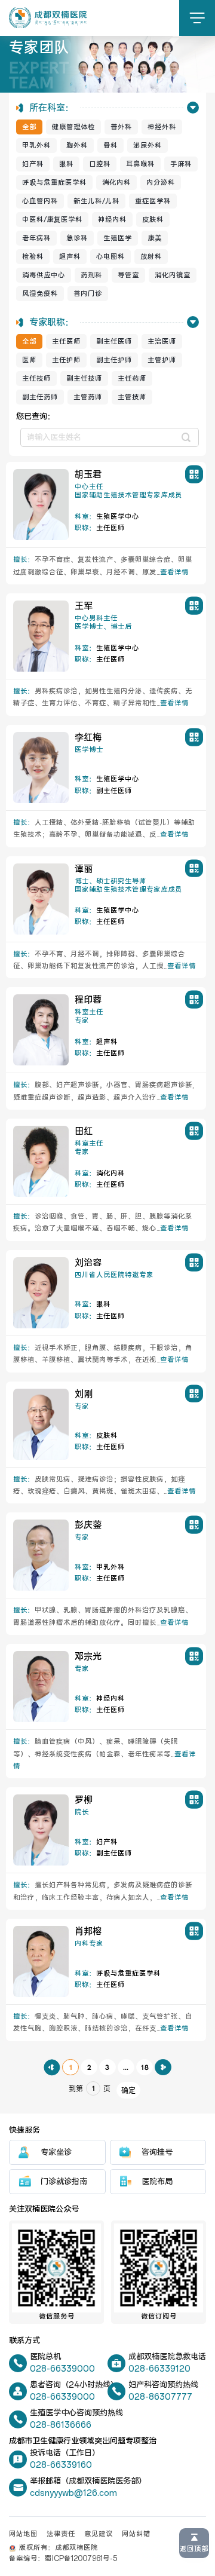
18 (145, 2067)
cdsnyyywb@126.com (73, 2493)
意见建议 (99, 2534)
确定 (128, 2091)
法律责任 (61, 2534)
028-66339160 (61, 2465)
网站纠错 (136, 2534)
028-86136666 (61, 2425)
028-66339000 (62, 2369)
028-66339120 (159, 2369)
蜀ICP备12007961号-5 (81, 2559)
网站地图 (23, 2534)
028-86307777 (160, 2397)
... (126, 2067)
